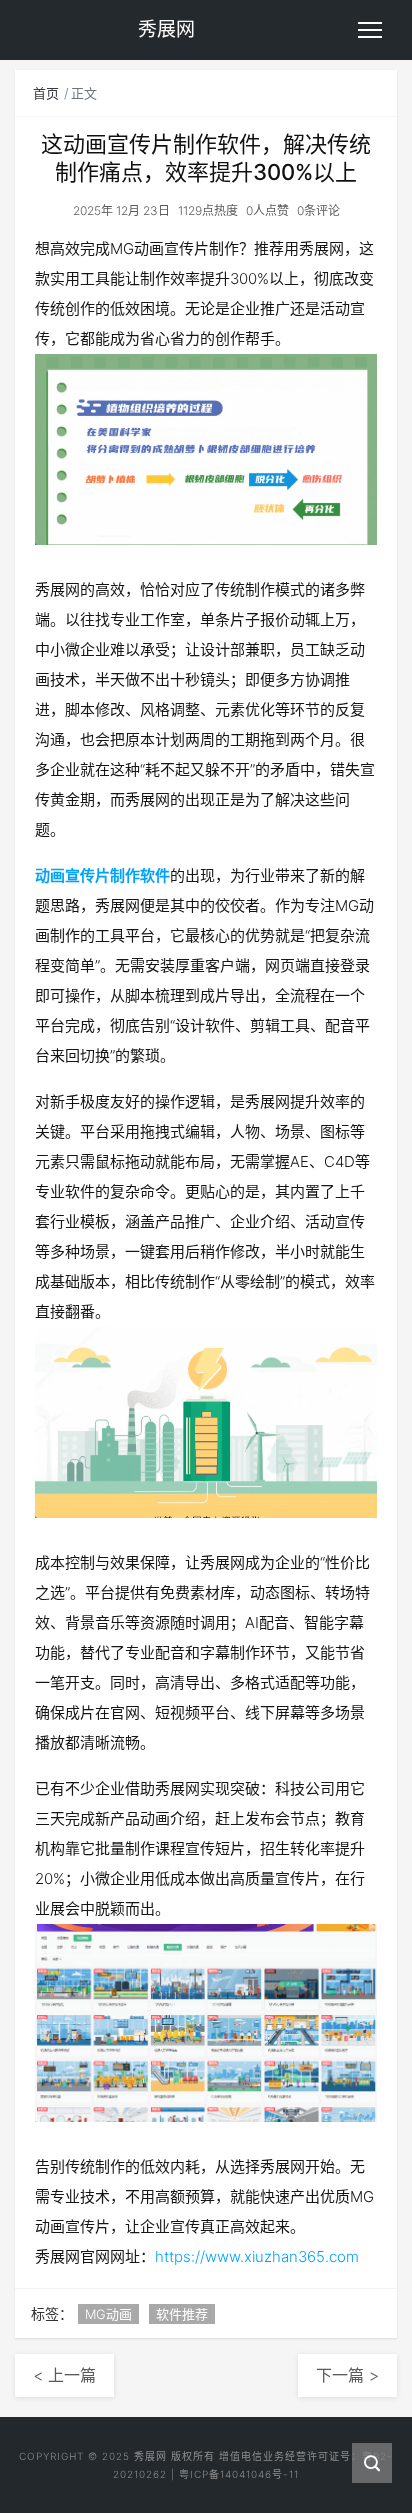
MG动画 (108, 2314)
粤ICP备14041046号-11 (239, 2474)
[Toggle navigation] (370, 30)
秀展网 (150, 2456)
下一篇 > (347, 2375)
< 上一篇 (64, 2375)
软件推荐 (182, 2314)
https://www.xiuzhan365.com (257, 2256)
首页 (46, 93)
